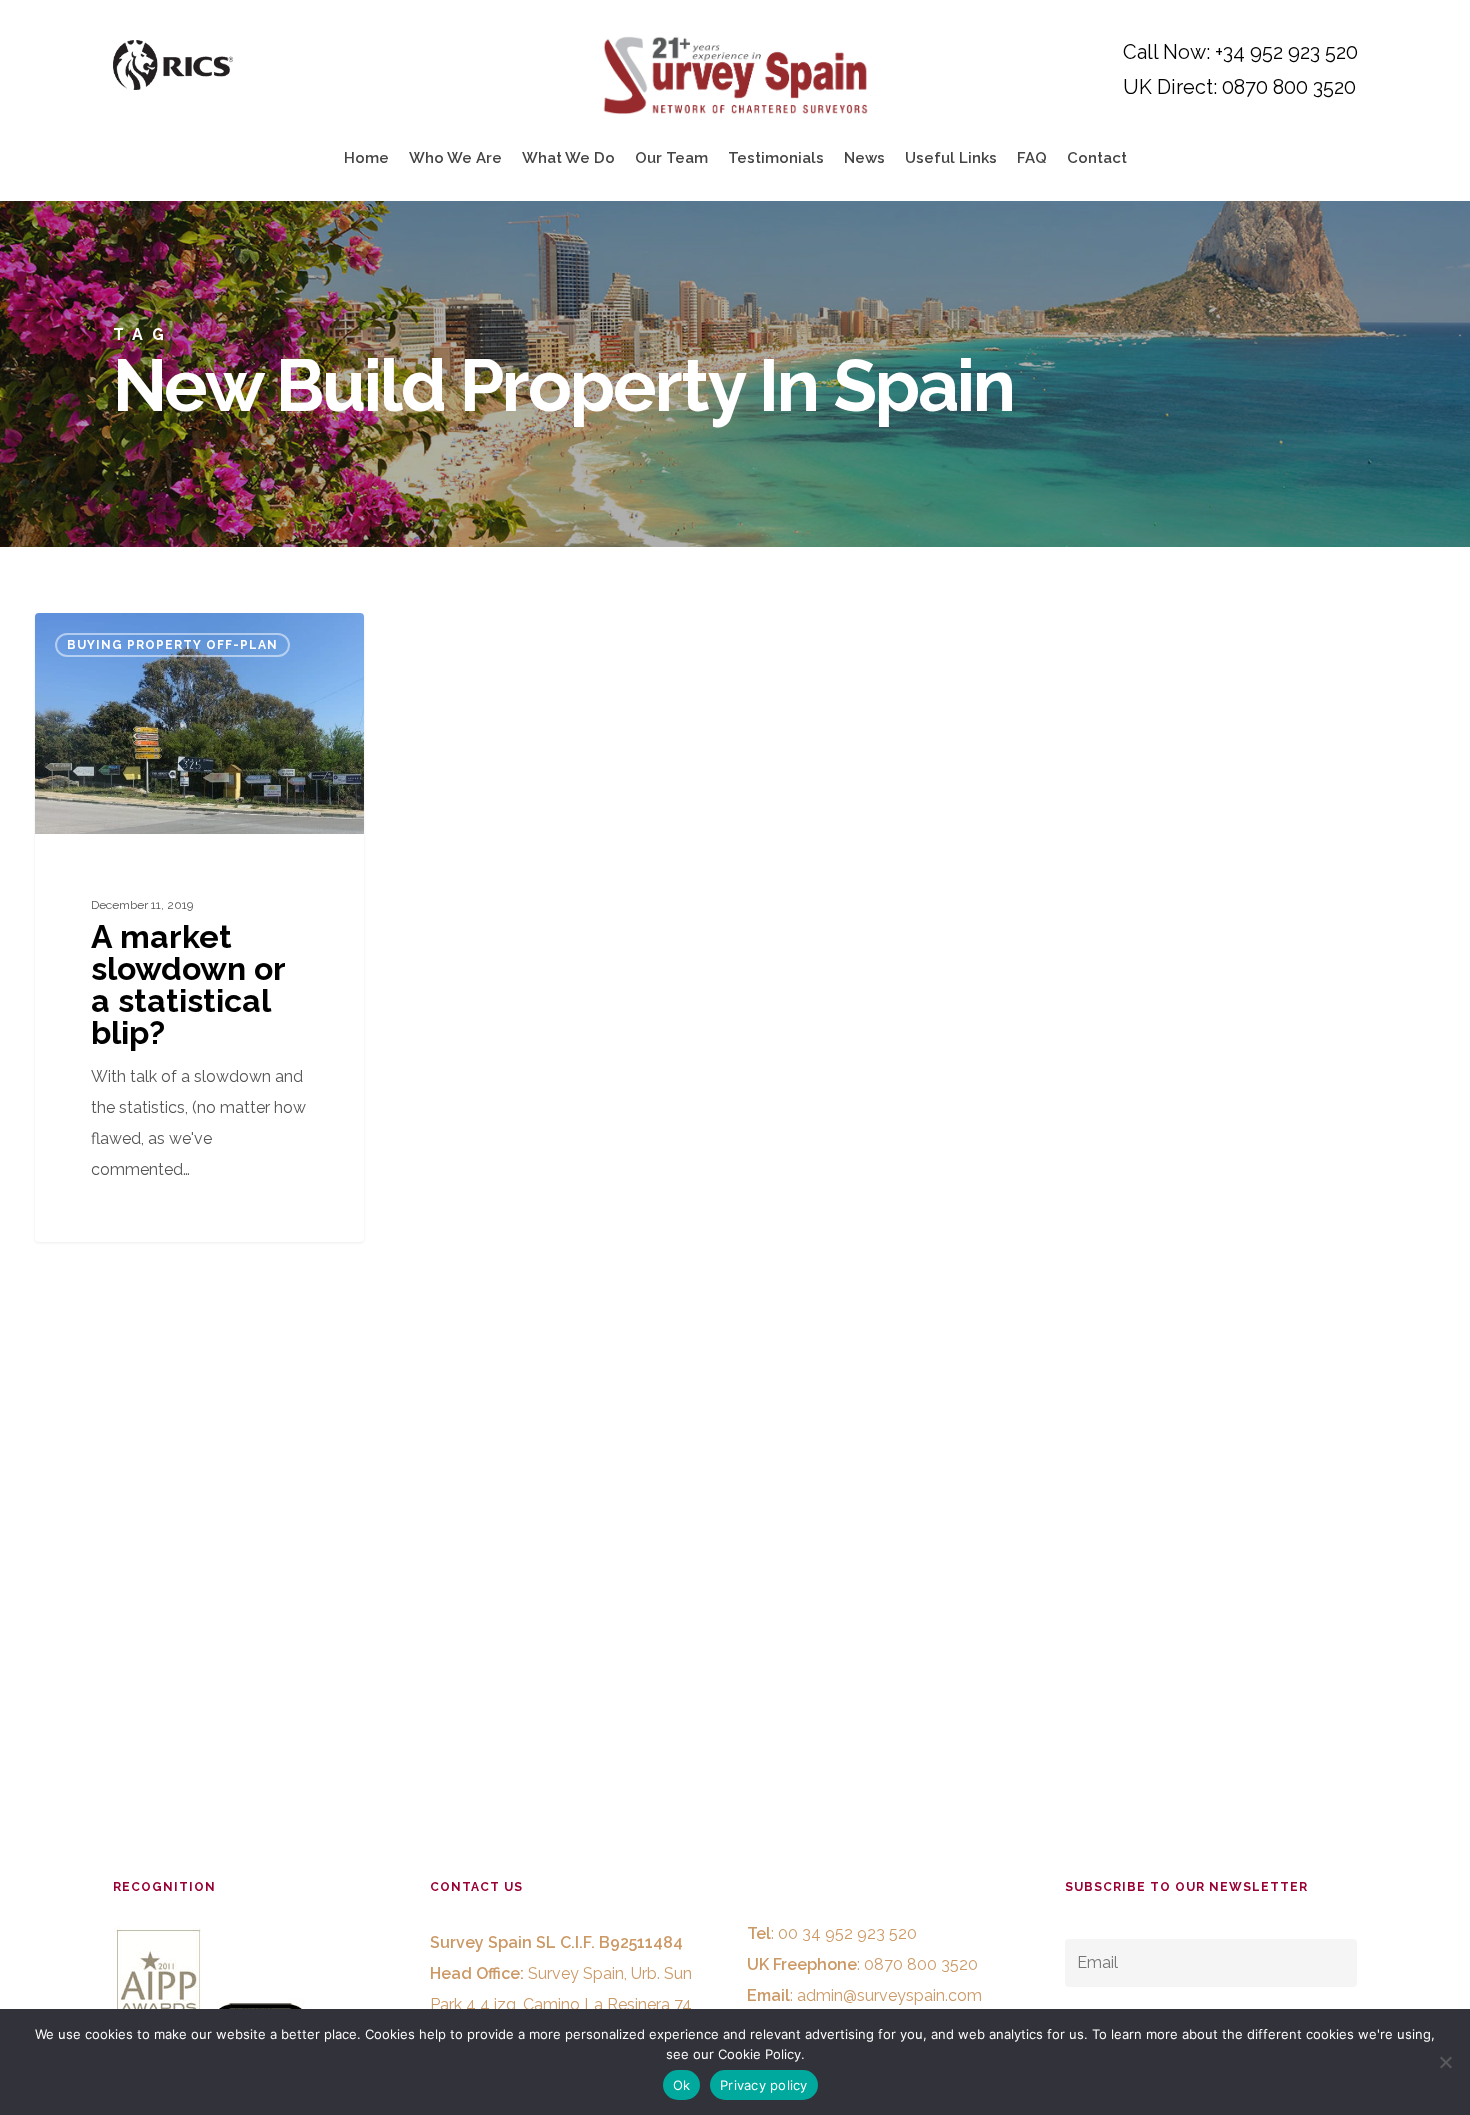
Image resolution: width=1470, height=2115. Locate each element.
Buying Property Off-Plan (172, 645)
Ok (682, 2085)
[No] (1445, 2062)
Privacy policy (764, 2085)
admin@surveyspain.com (889, 1995)
